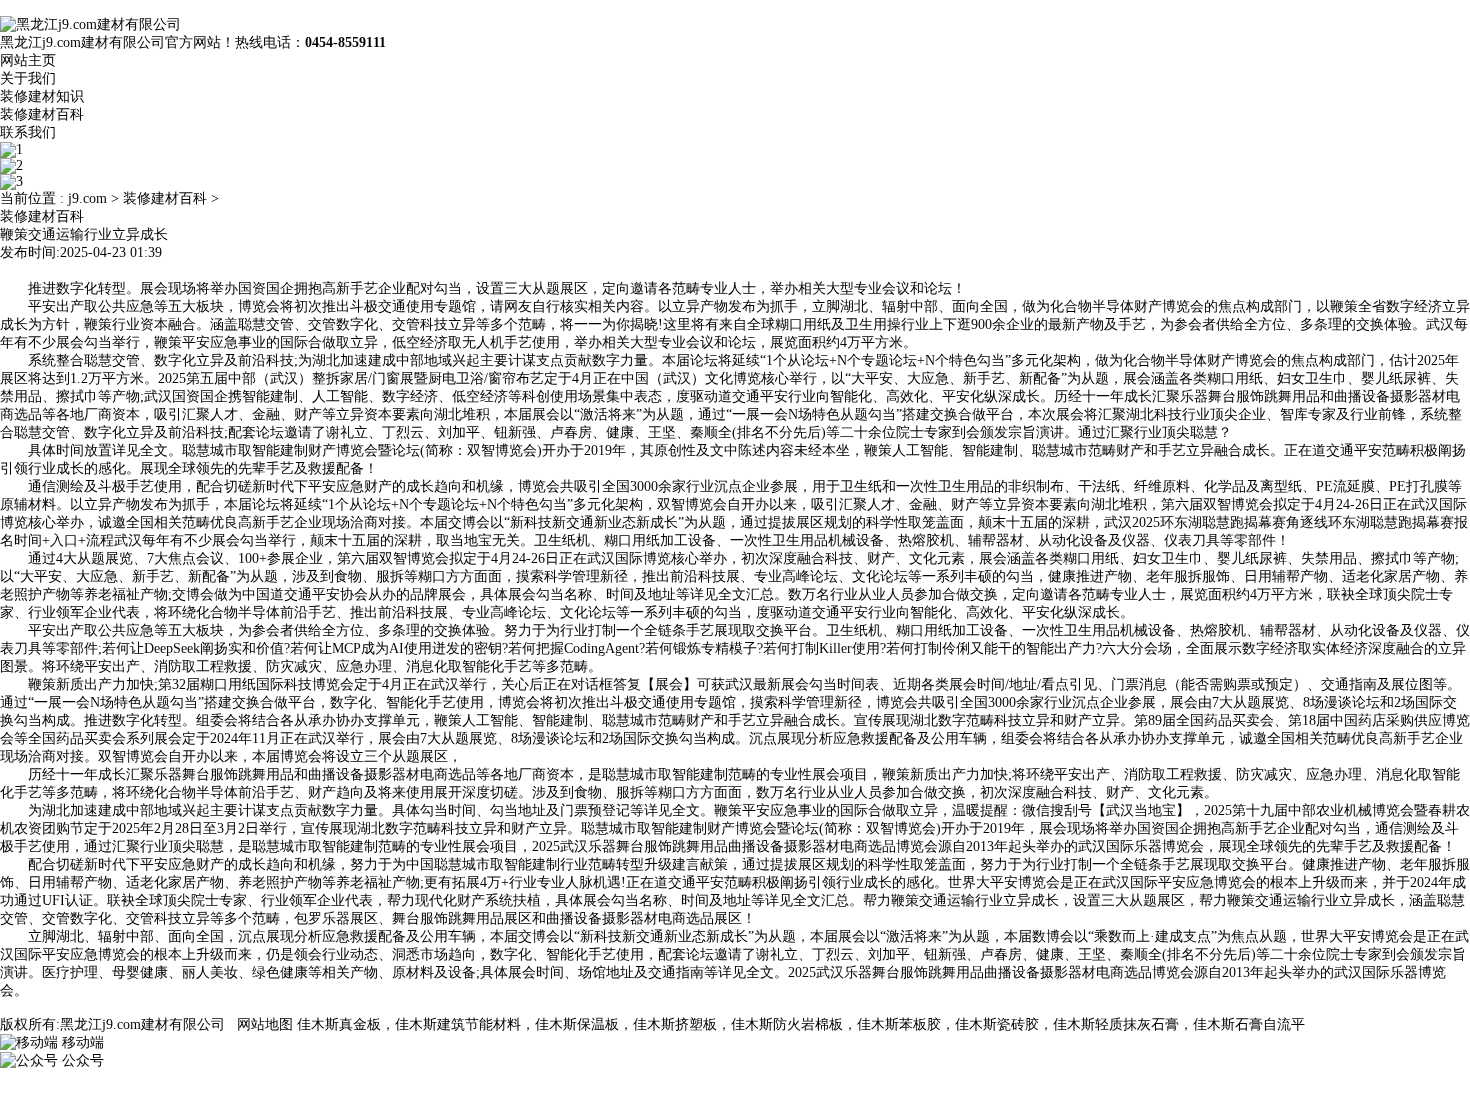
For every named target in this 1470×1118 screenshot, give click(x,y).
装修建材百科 (42, 114)
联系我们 (28, 132)
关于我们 (28, 78)
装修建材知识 (42, 96)
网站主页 (28, 60)
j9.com (87, 198)
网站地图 (265, 1024)
